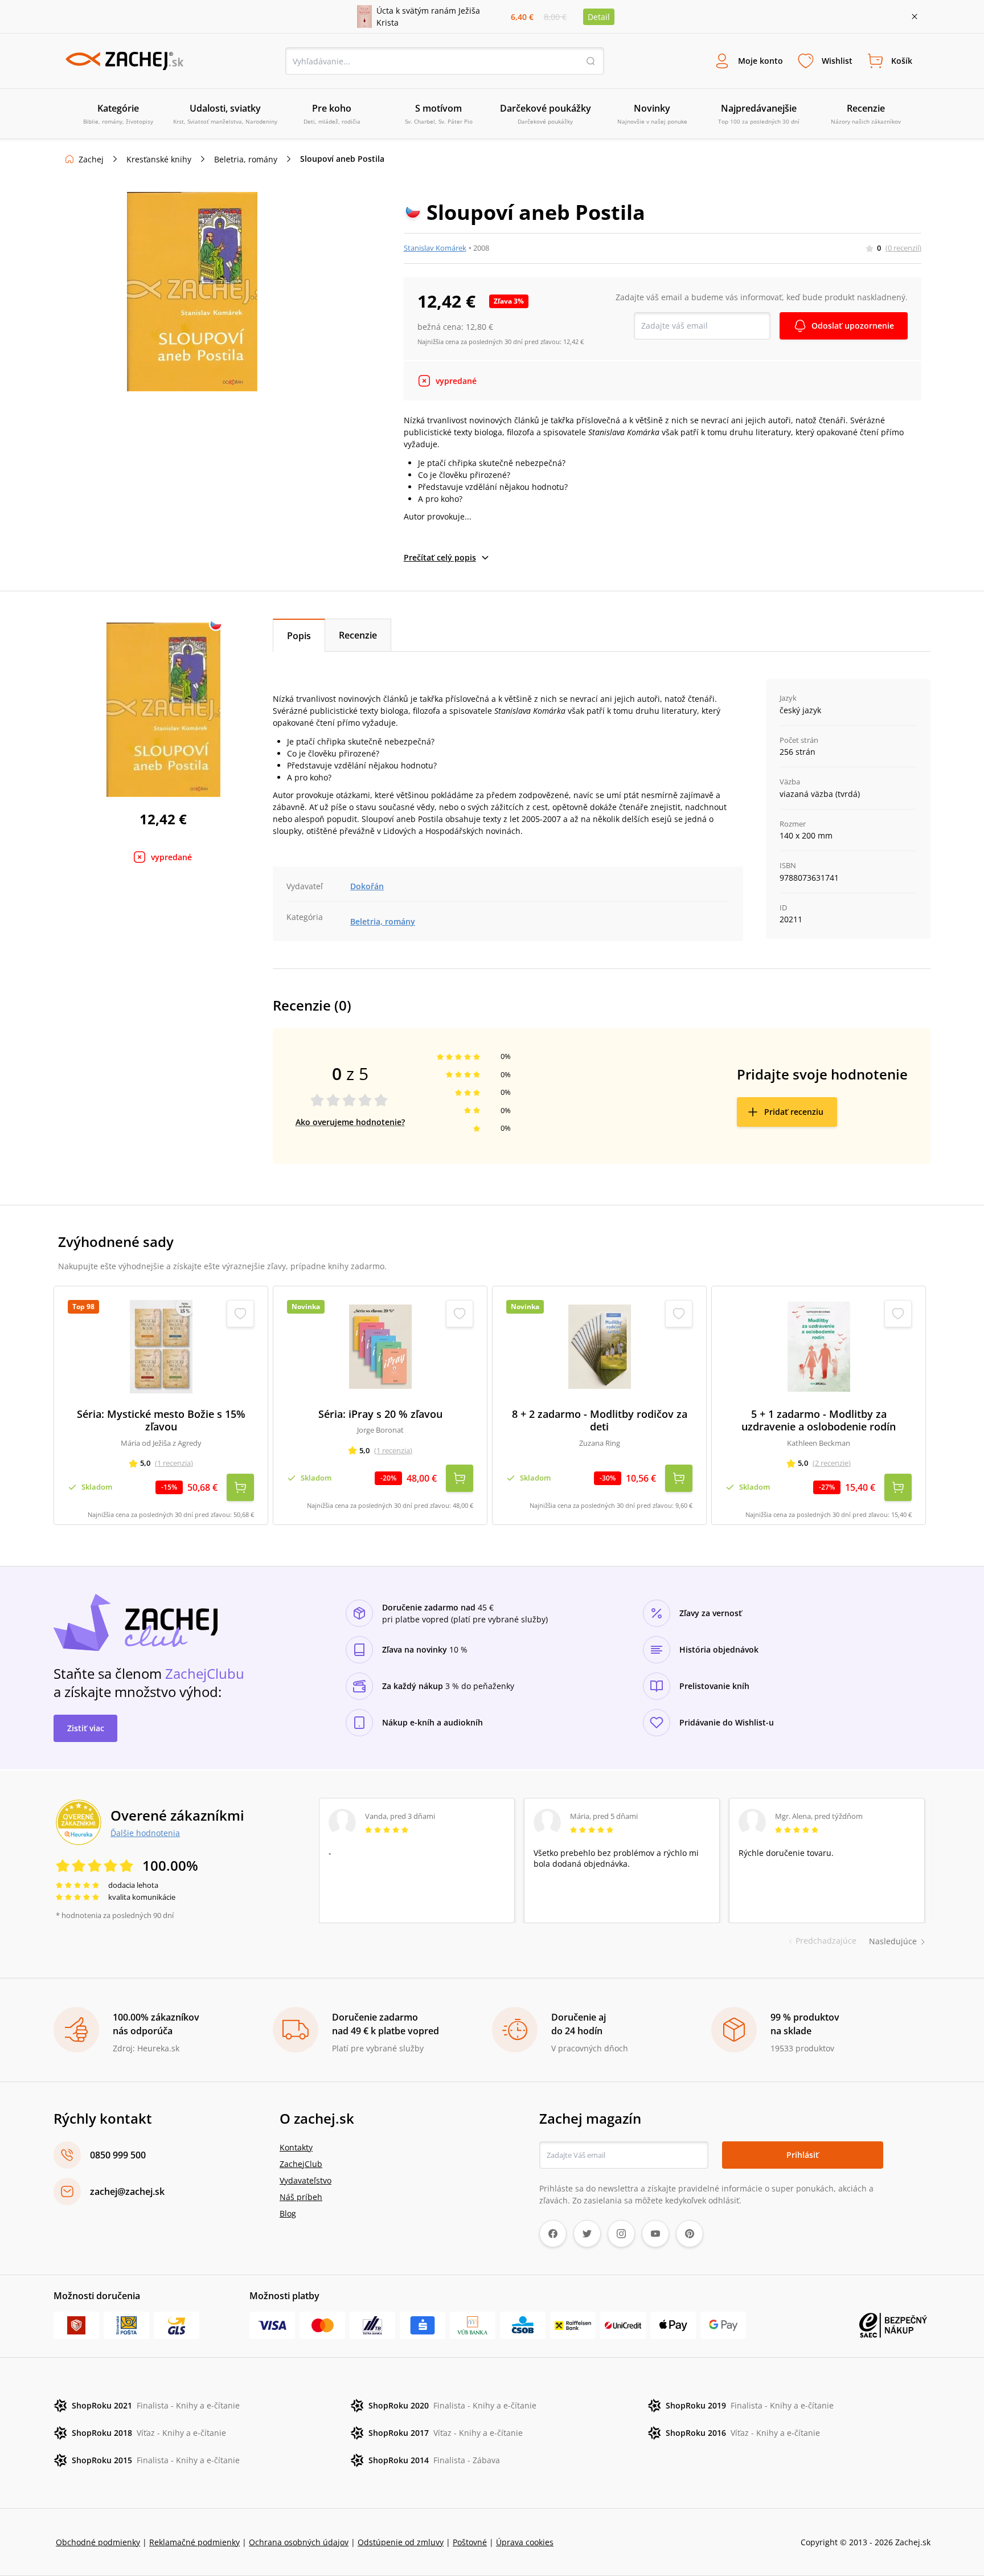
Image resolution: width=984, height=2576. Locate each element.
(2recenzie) (832, 1463)
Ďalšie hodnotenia (145, 1833)
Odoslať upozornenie (853, 326)
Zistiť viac (86, 1728)
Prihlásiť (803, 2155)
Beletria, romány (246, 159)
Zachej (91, 159)
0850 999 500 (118, 2155)
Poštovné (470, 2542)
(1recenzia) (174, 1463)
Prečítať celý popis (440, 557)
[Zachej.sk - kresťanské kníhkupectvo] (124, 61)
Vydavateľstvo (306, 2180)
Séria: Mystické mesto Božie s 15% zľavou (161, 1420)
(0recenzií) (903, 248)
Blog (288, 2213)
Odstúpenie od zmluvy (401, 2542)
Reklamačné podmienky (194, 2542)
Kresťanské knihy (159, 159)
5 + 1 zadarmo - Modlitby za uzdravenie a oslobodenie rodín (819, 1420)
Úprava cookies (525, 2542)
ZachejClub (301, 2164)
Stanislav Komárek (435, 248)
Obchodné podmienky (98, 2542)
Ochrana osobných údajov (299, 2542)
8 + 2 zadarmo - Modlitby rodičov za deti (600, 1420)
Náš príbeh (301, 2197)
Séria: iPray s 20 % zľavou (380, 1414)
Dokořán (367, 886)
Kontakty (296, 2147)
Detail (599, 17)
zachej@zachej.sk (127, 2191)
